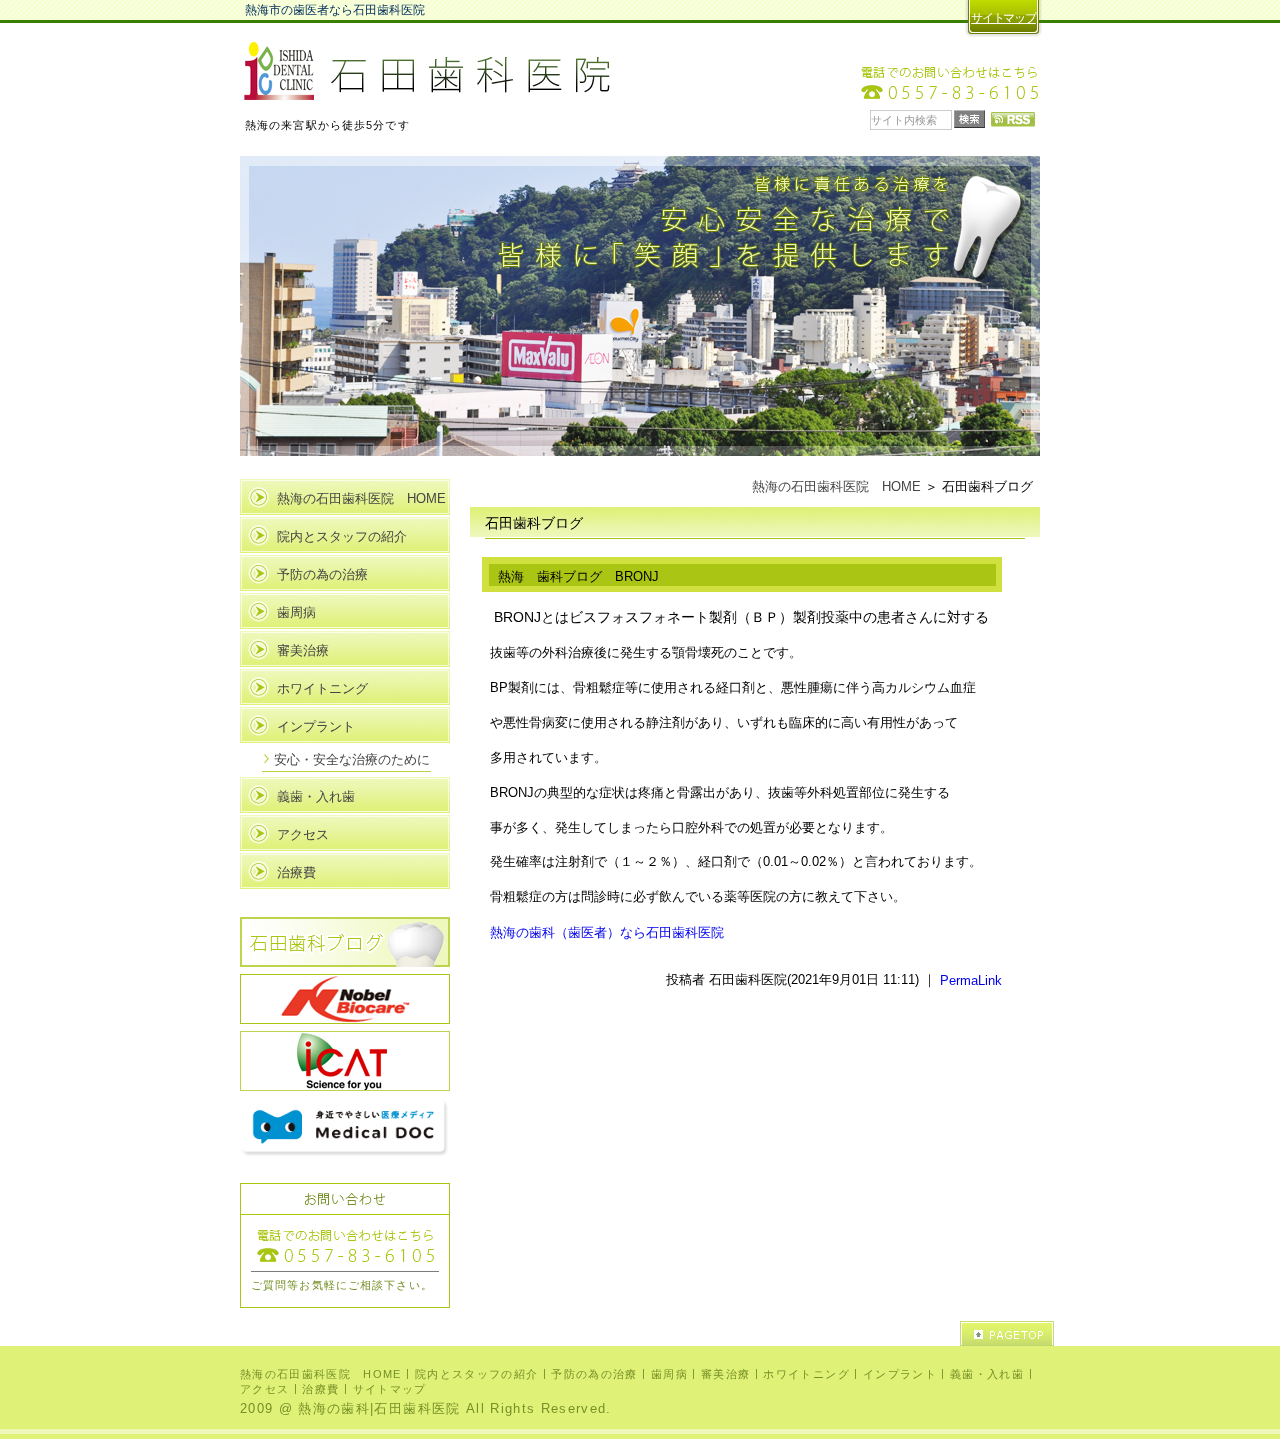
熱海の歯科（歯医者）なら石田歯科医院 (607, 932)
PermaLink (971, 979)
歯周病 (296, 612)
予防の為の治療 (322, 574)
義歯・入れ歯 (316, 796)
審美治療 (303, 650)
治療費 (296, 872)
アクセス (303, 834)
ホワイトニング (322, 688)
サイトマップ (1003, 18)
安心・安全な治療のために (352, 759)
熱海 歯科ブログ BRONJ (578, 576)
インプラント (316, 726)
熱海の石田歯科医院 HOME (836, 486)
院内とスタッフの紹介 (342, 536)
